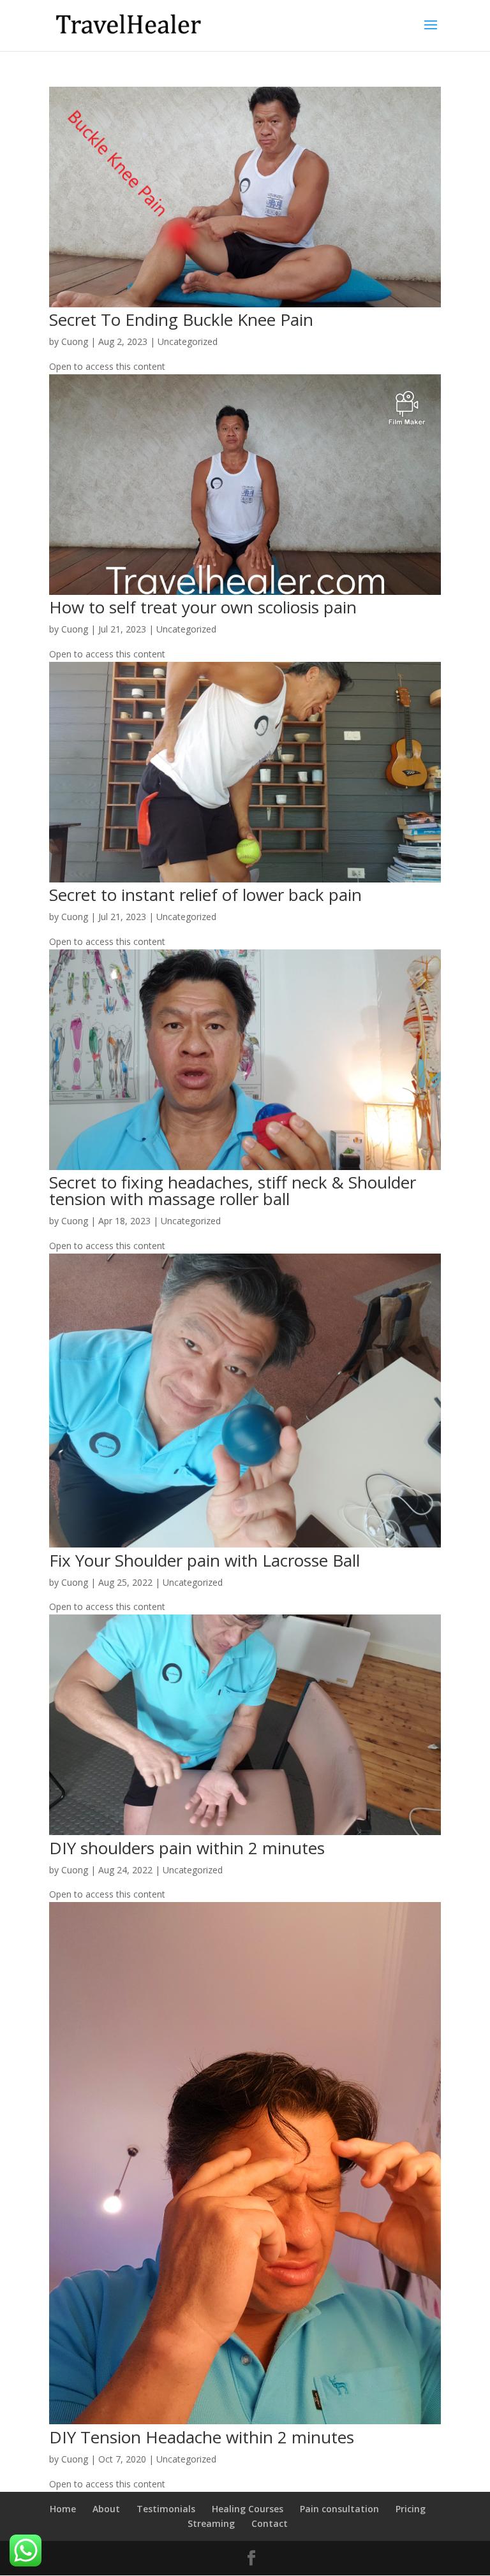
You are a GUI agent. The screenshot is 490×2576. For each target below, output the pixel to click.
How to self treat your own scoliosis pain (203, 607)
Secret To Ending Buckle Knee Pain (181, 319)
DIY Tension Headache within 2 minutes (202, 2437)
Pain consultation (339, 2509)
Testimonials (166, 2509)
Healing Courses (248, 2509)
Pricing (411, 2509)
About (106, 2509)
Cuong (75, 341)
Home (63, 2509)
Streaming (211, 2523)
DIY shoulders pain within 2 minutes (187, 1848)
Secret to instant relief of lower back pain (205, 895)
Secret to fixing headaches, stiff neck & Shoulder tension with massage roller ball (233, 1190)
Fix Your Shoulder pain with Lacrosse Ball (204, 1560)
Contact (270, 2523)
